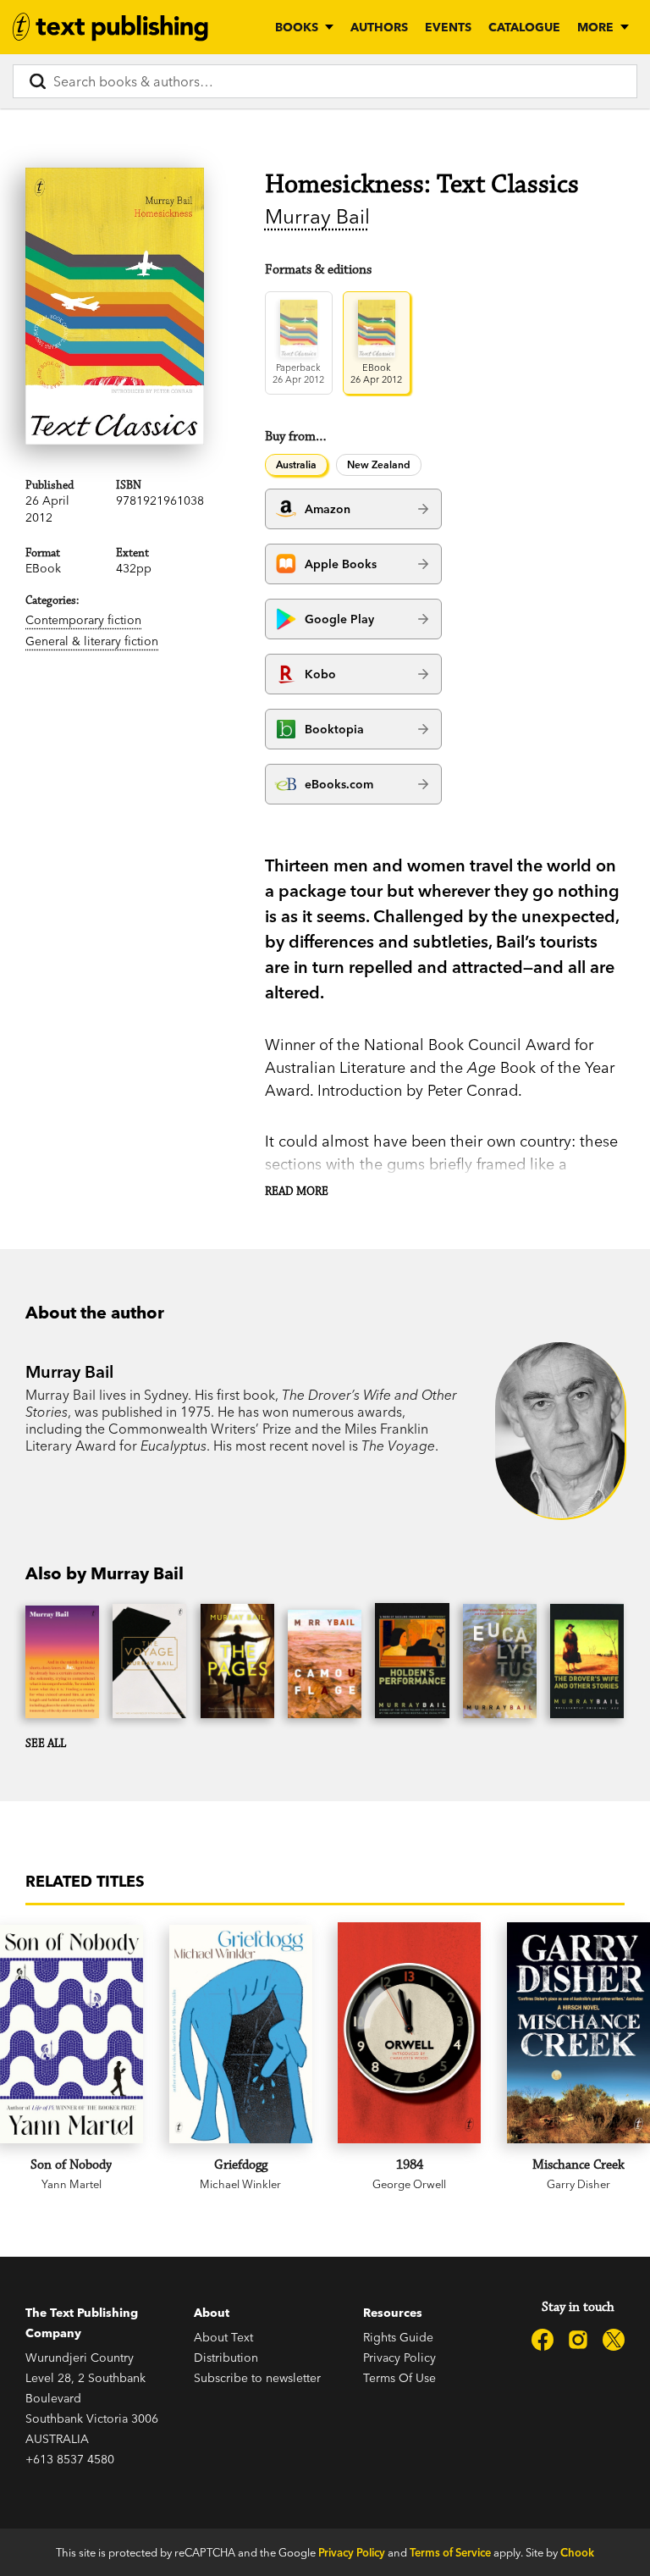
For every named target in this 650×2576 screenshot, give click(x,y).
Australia (296, 464)
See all (46, 1744)
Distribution (226, 2358)
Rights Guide (398, 2337)
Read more (297, 1191)
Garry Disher (578, 2184)
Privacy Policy (399, 2358)
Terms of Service (450, 2552)
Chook (577, 2552)
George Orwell (409, 2184)
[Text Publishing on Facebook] (543, 2340)
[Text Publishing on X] (614, 2340)
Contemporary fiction (83, 620)
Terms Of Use (399, 2378)
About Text (223, 2337)
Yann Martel (72, 2184)
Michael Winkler (240, 2184)
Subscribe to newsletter (257, 2378)
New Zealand (379, 464)
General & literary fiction (92, 641)
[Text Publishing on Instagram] (578, 2340)
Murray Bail (317, 216)
